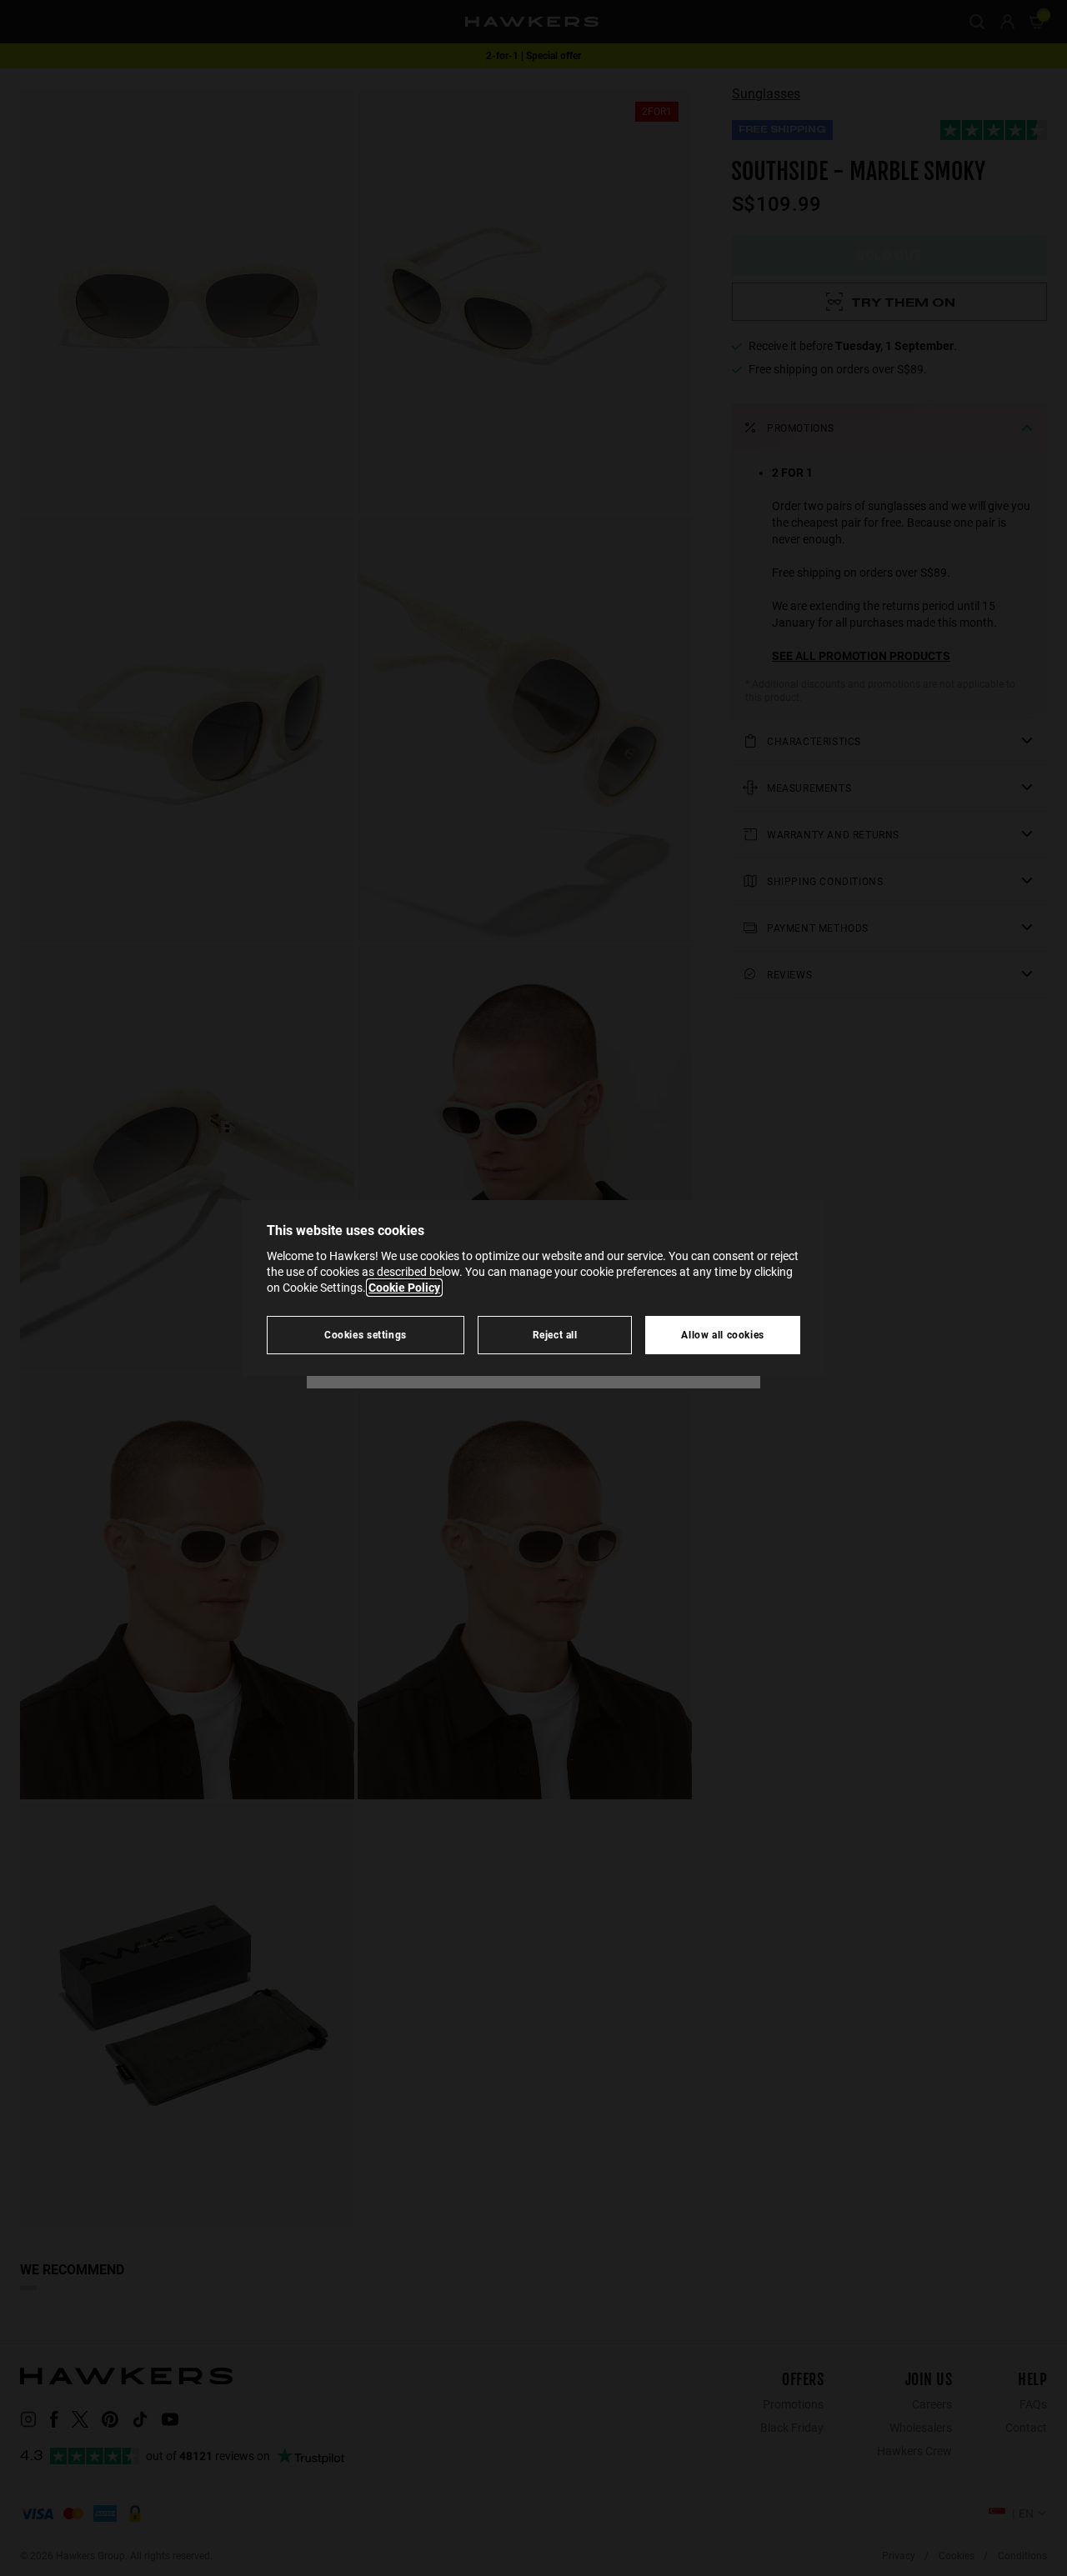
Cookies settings (366, 1335)
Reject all (555, 1335)
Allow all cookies (723, 1335)
